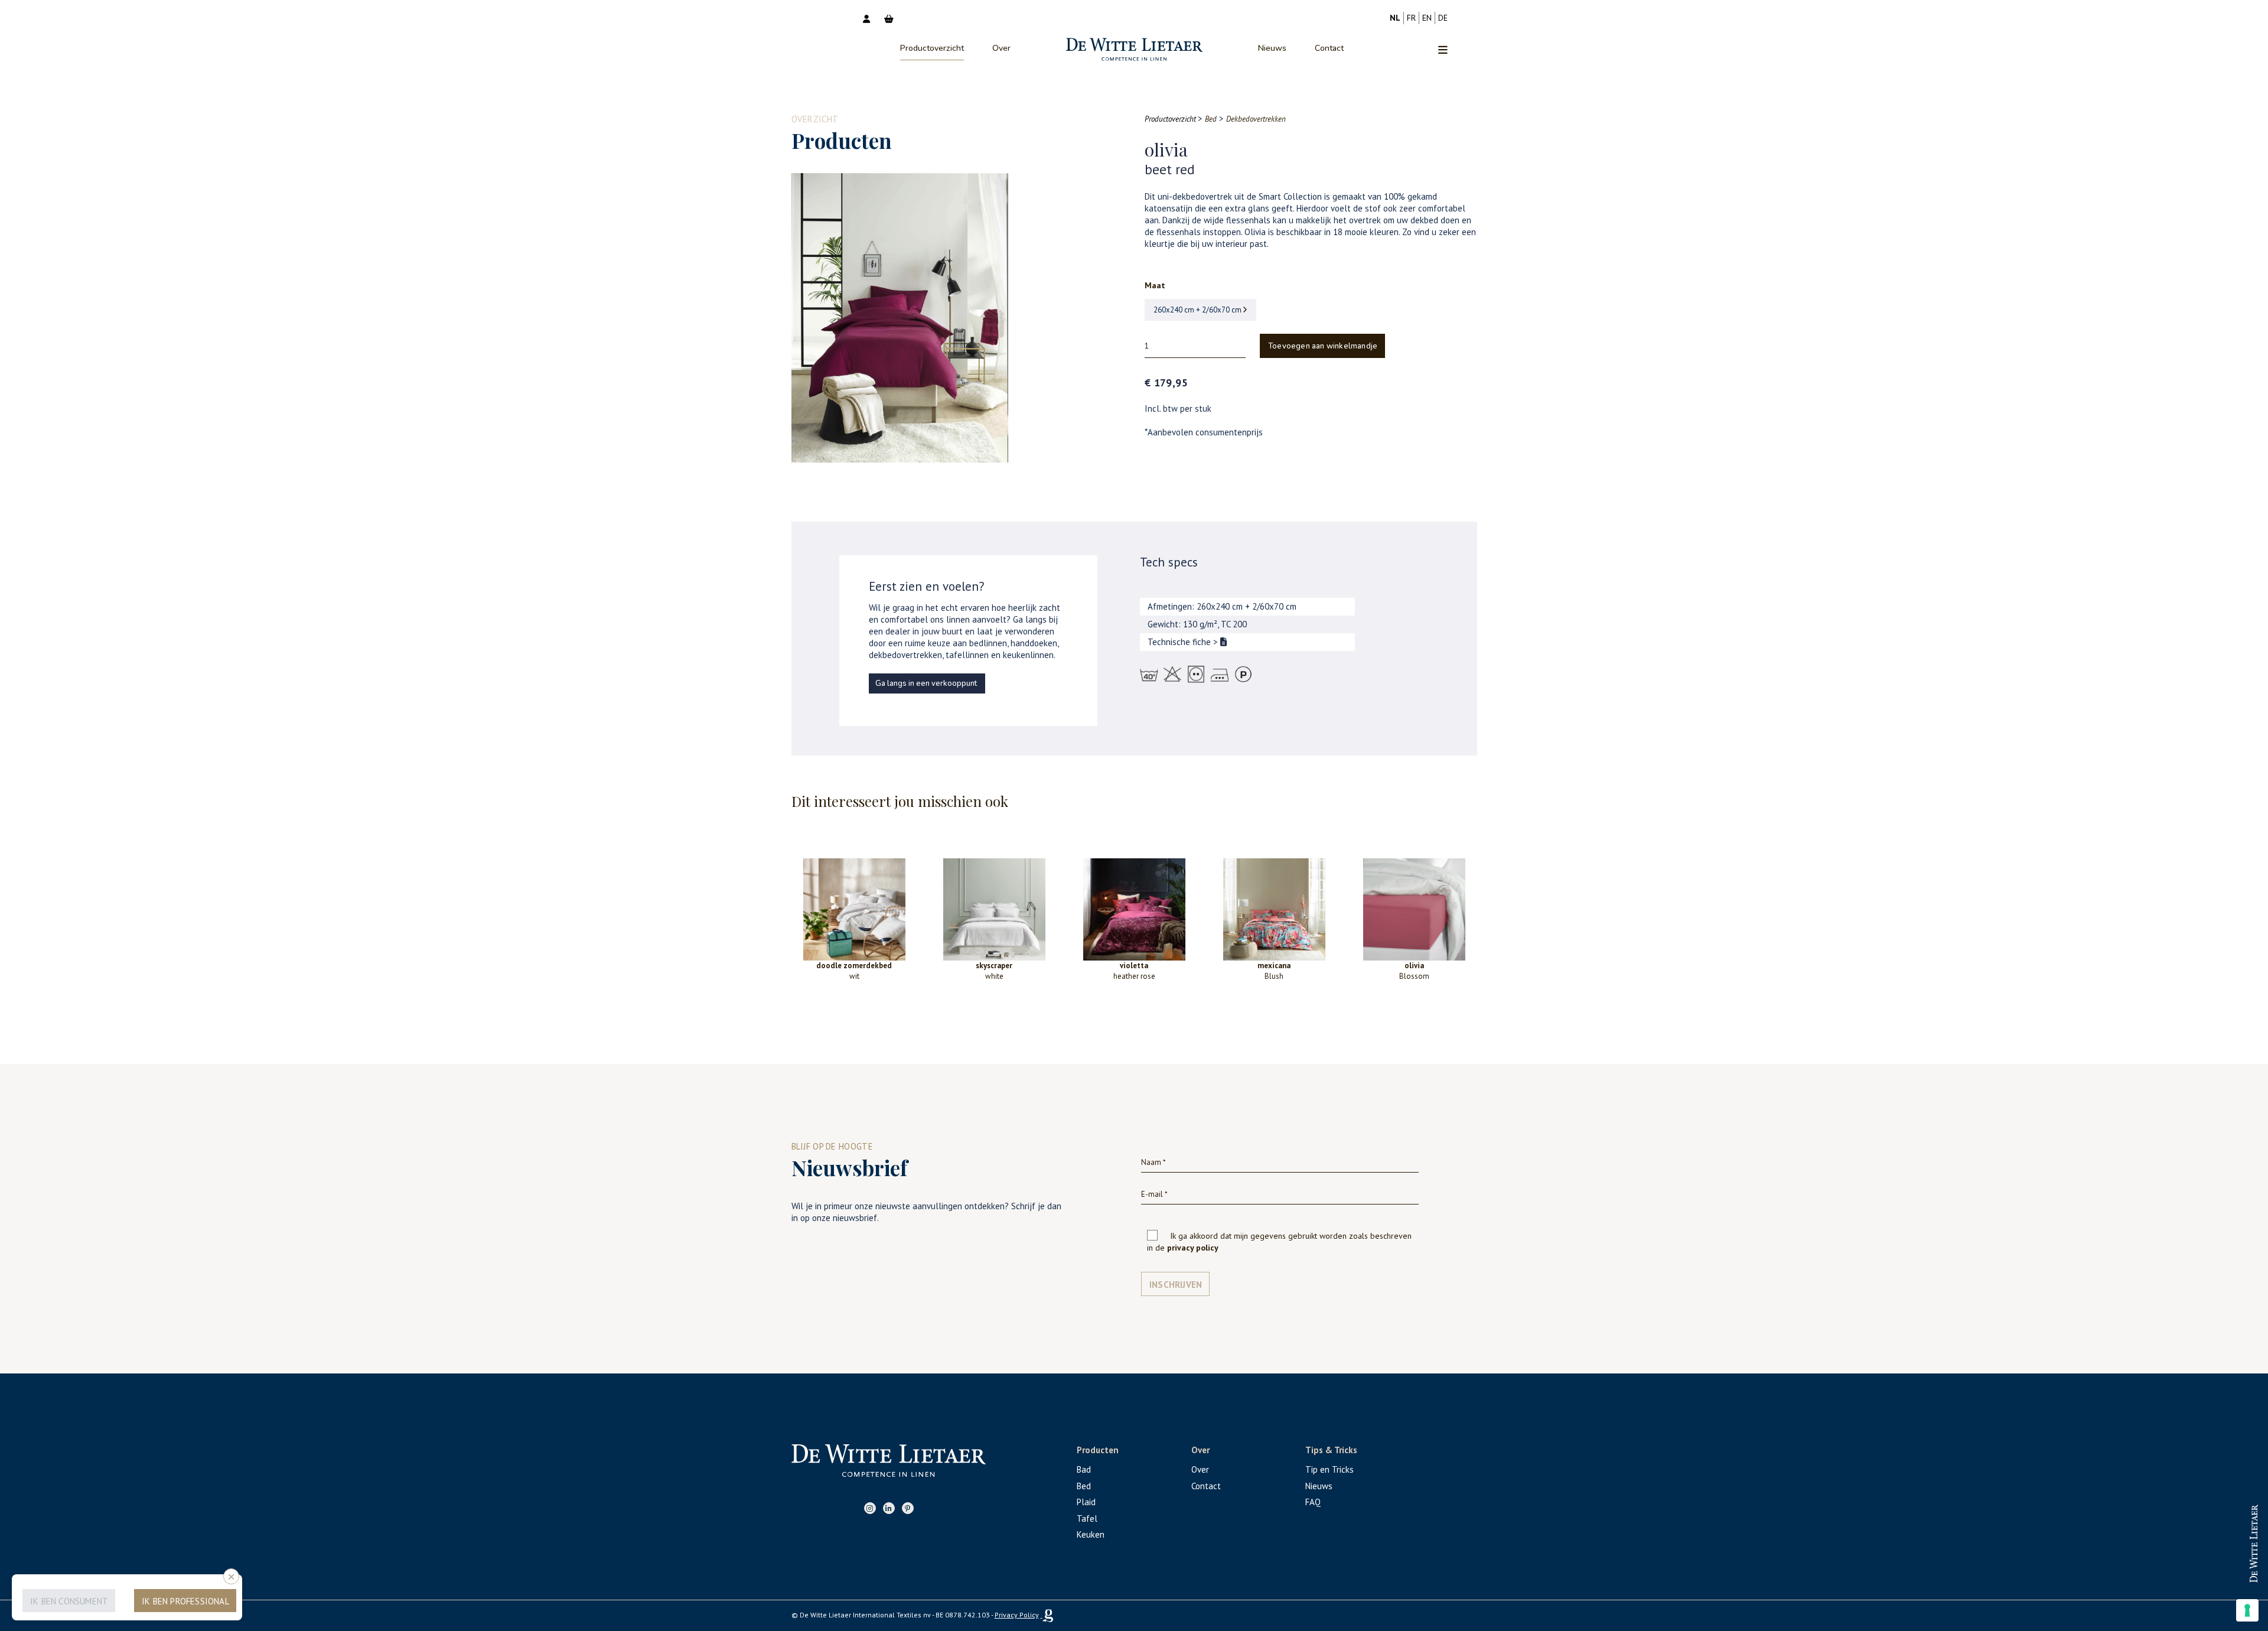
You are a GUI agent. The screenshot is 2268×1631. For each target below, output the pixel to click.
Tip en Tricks (1329, 1469)
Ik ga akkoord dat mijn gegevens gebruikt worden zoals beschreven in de (1279, 1242)
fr (1411, 18)
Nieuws (1272, 48)
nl (1395, 18)
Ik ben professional (185, 1601)
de (1443, 18)
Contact (1329, 48)
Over (1001, 48)
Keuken (1091, 1534)
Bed (1084, 1486)
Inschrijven (1176, 1285)
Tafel (1087, 1518)
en (1427, 18)
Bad (1084, 1469)
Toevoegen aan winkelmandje (1323, 346)
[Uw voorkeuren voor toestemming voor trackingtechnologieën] (2247, 1610)
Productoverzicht (932, 48)
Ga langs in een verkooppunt (926, 683)
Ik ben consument (69, 1601)
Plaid (1086, 1502)
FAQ (1313, 1502)
